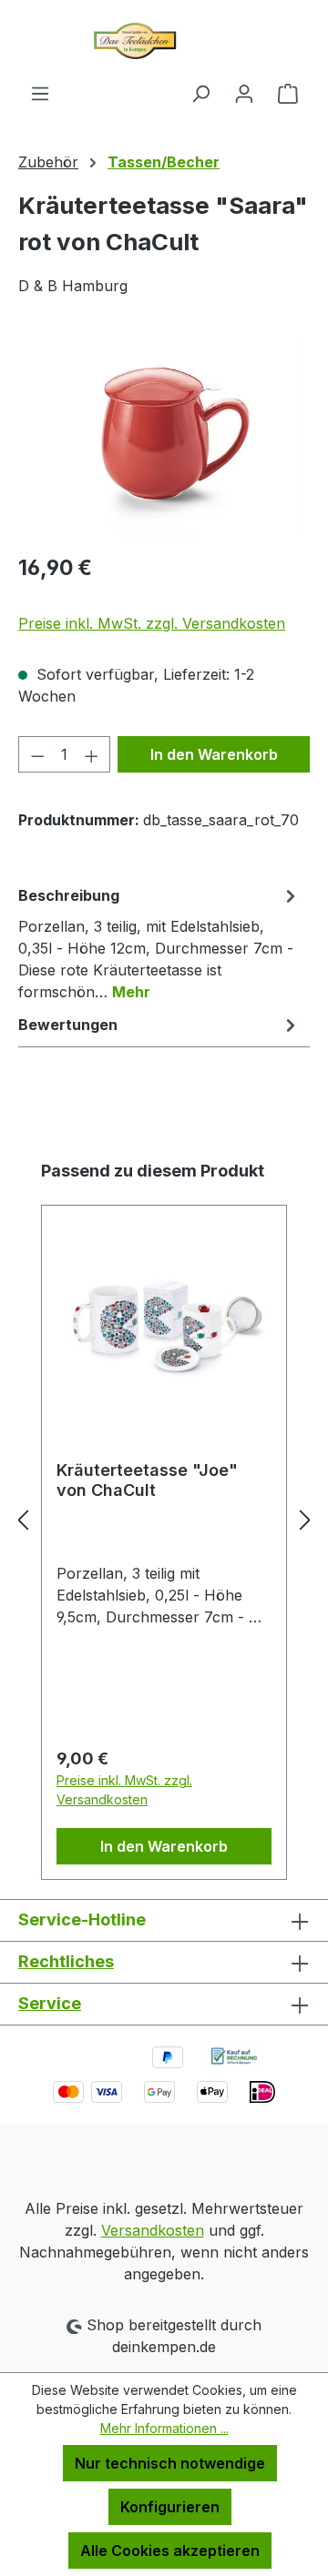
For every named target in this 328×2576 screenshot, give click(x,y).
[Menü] (40, 93)
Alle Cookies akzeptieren (170, 2551)
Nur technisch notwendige (170, 2463)
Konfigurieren (170, 2507)
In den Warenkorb (214, 754)
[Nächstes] (305, 1520)
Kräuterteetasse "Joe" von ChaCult (147, 1480)
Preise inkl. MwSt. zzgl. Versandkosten (152, 623)
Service (50, 2003)
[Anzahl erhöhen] (92, 754)
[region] (164, 435)
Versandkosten (153, 2230)
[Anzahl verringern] (37, 754)
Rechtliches (66, 1961)
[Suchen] (200, 93)
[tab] (159, 943)
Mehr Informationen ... (164, 2428)
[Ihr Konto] (244, 93)
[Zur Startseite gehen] (164, 41)
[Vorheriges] (23, 1520)
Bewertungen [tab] (68, 1025)
